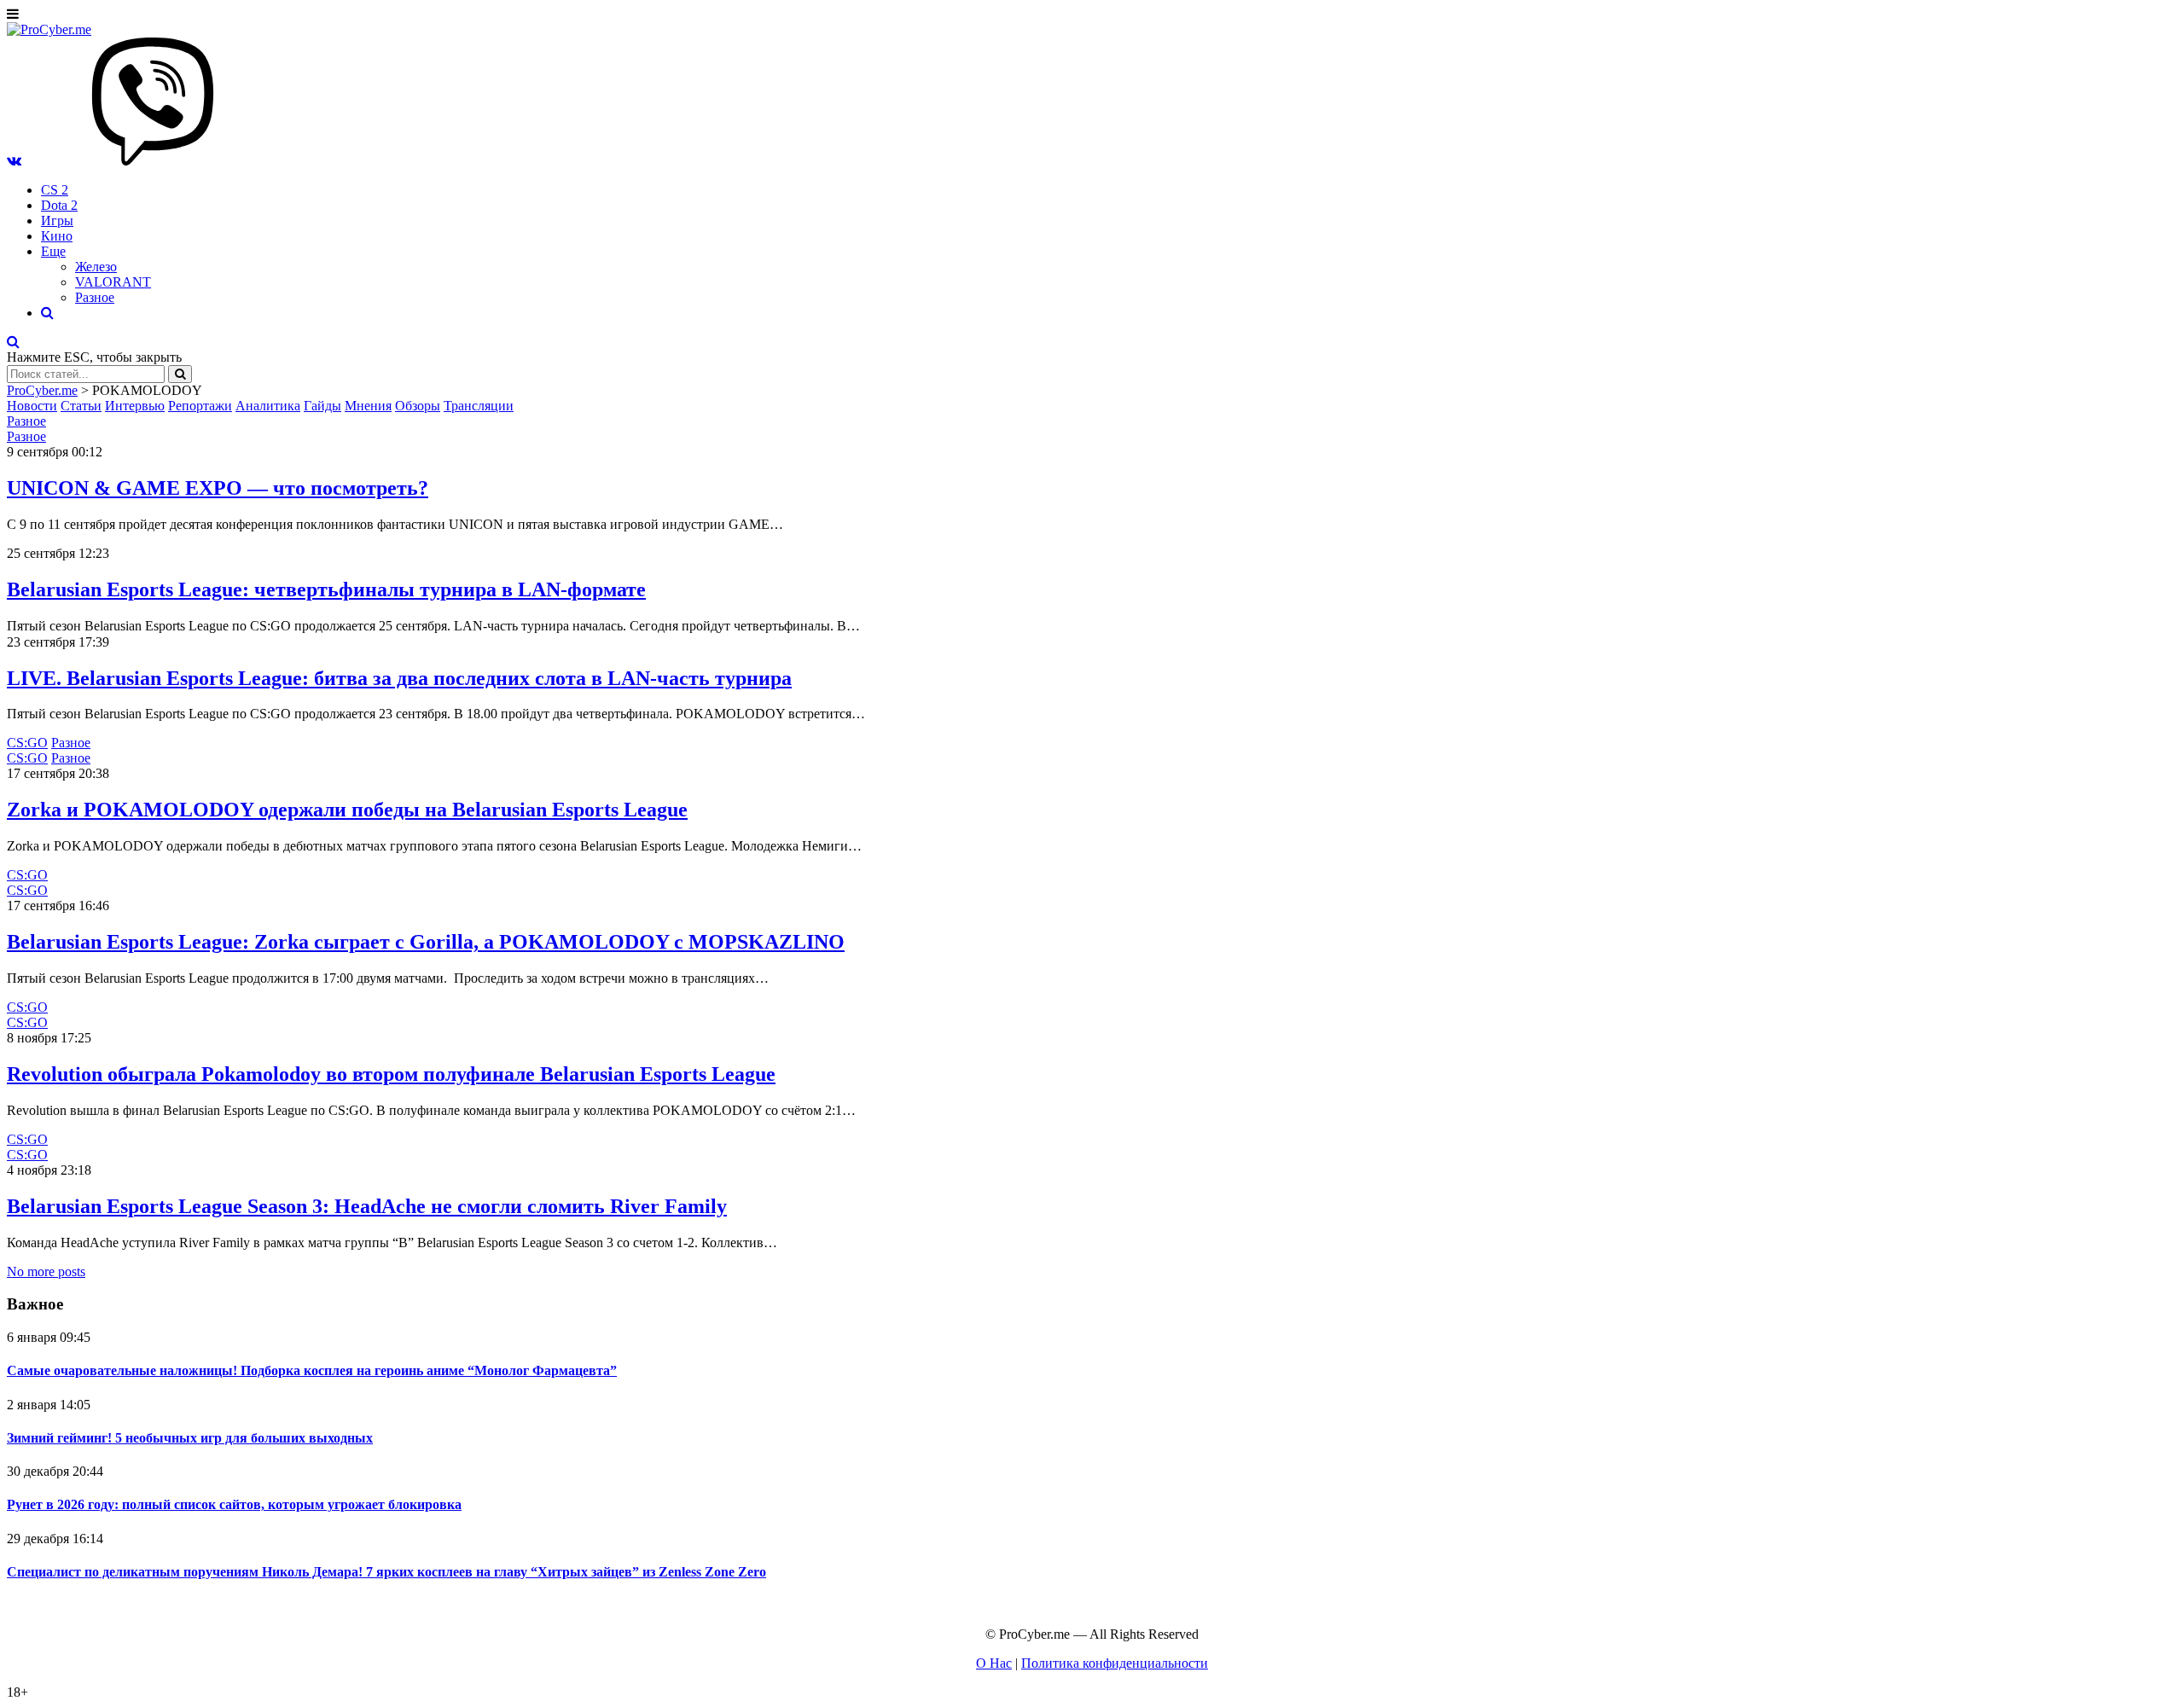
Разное (95, 297)
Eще (53, 251)
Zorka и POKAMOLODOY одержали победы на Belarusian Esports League (347, 810)
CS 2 (55, 190)
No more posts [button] (46, 1272)
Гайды (322, 406)
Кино (57, 236)
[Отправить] (180, 374)
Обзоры (418, 406)
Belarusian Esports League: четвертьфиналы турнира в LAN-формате (326, 589)
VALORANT (113, 282)
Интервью (135, 406)
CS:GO (27, 743)
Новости (32, 406)
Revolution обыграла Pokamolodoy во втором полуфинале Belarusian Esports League (391, 1074)
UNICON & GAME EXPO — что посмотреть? (218, 488)
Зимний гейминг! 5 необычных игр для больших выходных (190, 1438)
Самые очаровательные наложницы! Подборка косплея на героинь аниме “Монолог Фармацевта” (312, 1370)
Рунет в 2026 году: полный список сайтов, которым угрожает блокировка (234, 1504)
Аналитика (268, 406)
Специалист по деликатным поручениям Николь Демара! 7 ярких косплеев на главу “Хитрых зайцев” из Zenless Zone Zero (386, 1572)
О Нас (994, 1663)
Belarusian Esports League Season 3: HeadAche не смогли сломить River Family (367, 1206)
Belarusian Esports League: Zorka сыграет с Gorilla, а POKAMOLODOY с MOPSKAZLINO (426, 942)
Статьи (81, 406)
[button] (14, 161)
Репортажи (200, 406)
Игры (57, 221)
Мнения (368, 406)
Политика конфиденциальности (1115, 1663)
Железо (96, 267)
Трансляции (479, 406)
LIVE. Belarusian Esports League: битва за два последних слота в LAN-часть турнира (399, 678)
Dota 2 (59, 205)
